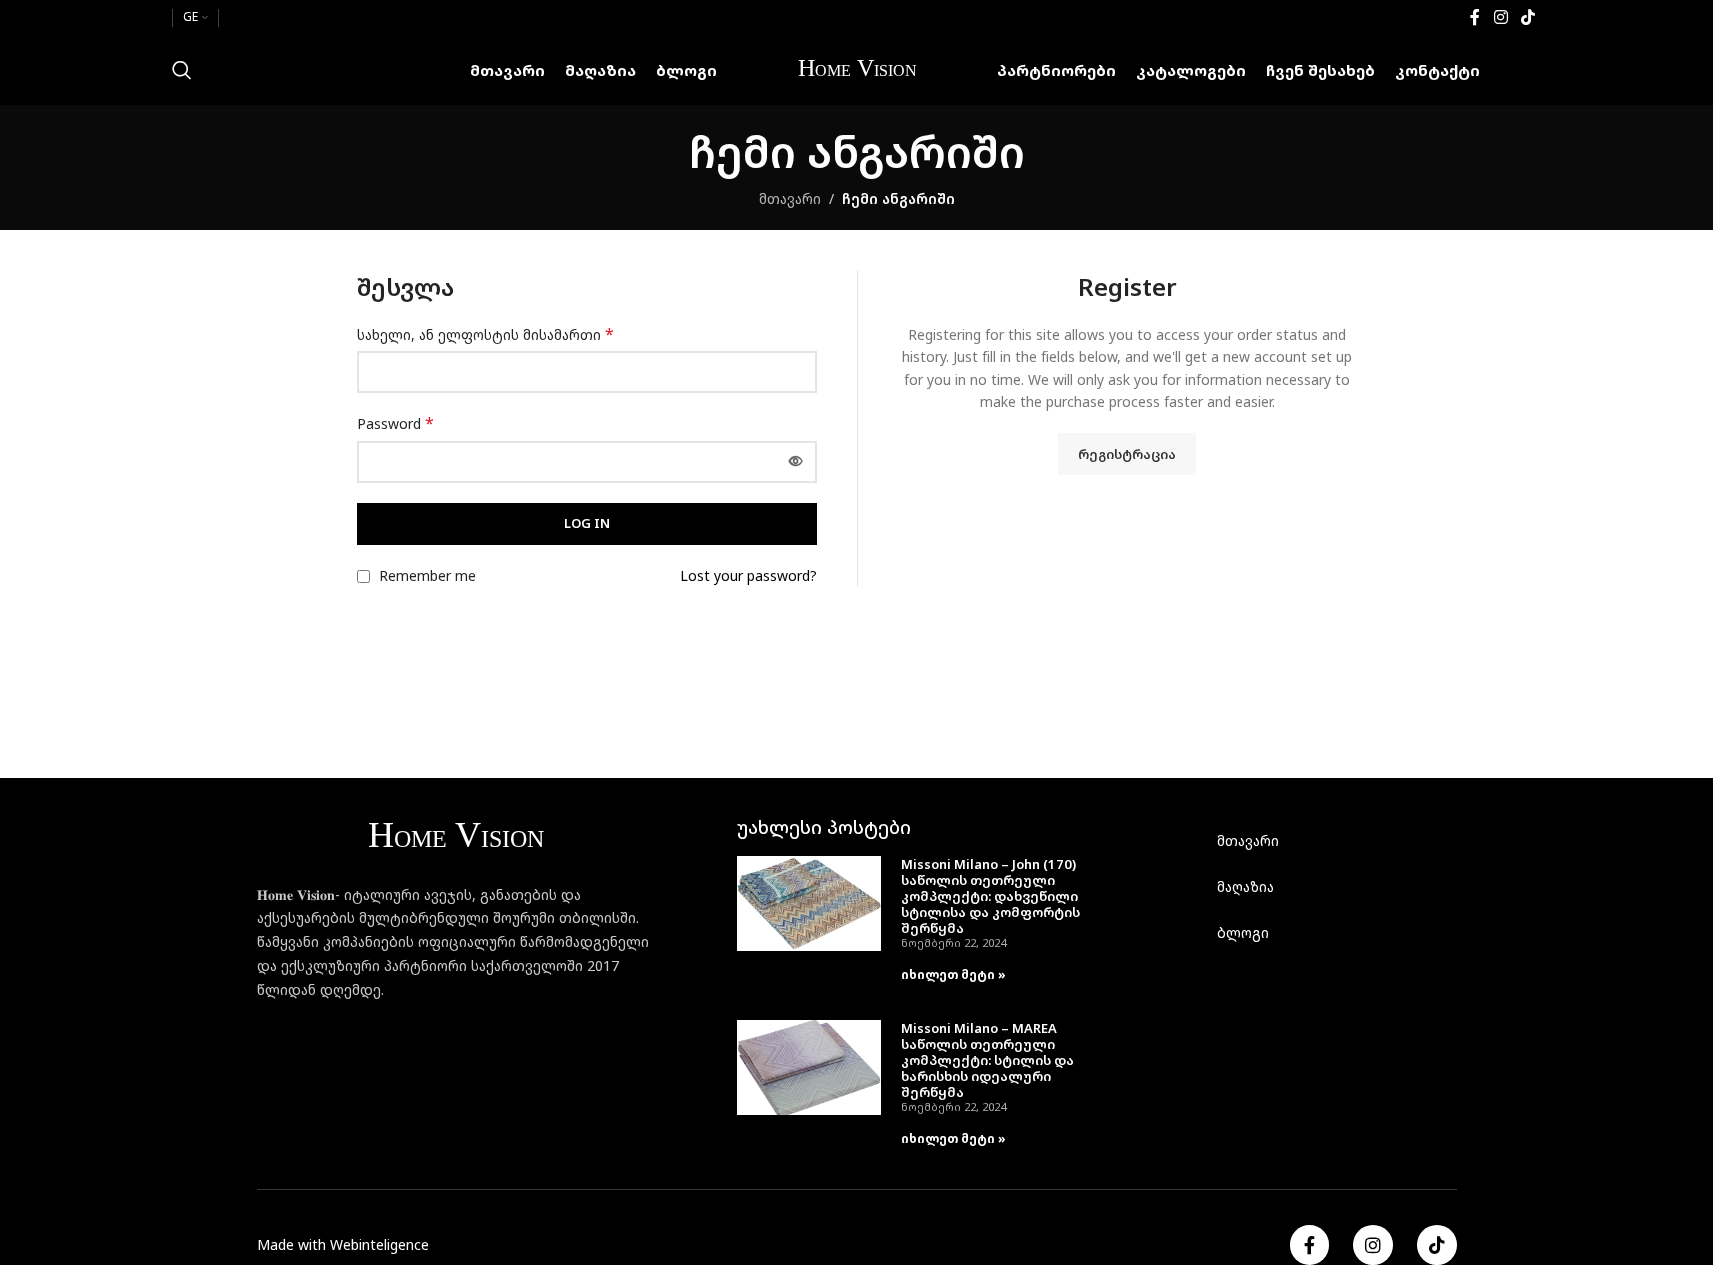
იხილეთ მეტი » (953, 974)
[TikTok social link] (1527, 17)
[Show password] (796, 462)
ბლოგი (1243, 932)
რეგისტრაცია (1127, 454)
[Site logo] (857, 68)
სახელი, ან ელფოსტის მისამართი (485, 334)
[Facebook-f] (1310, 1245)
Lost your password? (748, 575)
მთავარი (790, 198)
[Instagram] (1373, 1245)
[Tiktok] (1437, 1245)
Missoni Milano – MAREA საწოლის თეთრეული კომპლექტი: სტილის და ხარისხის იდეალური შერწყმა (987, 1060)
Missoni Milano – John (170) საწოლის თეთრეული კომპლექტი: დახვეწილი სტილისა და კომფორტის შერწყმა (990, 896)
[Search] (182, 70)
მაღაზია (1245, 886)
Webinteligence (379, 1244)
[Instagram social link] (1500, 17)
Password (395, 423)
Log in (587, 523)
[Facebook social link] (1475, 17)
